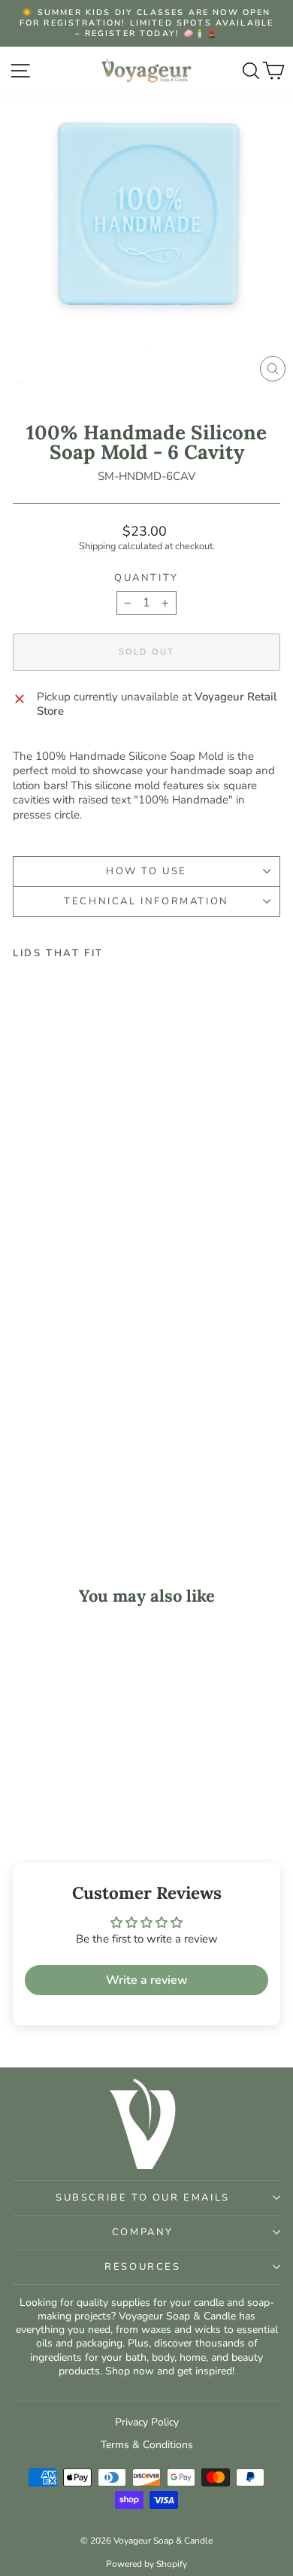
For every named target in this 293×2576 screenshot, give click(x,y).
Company (143, 2232)
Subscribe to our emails (143, 2198)
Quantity (146, 578)
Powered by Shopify (146, 2564)
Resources (142, 2267)
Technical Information (146, 901)
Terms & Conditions (147, 2445)
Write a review (147, 1980)
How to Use (146, 871)
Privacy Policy (147, 2422)
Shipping (97, 546)
